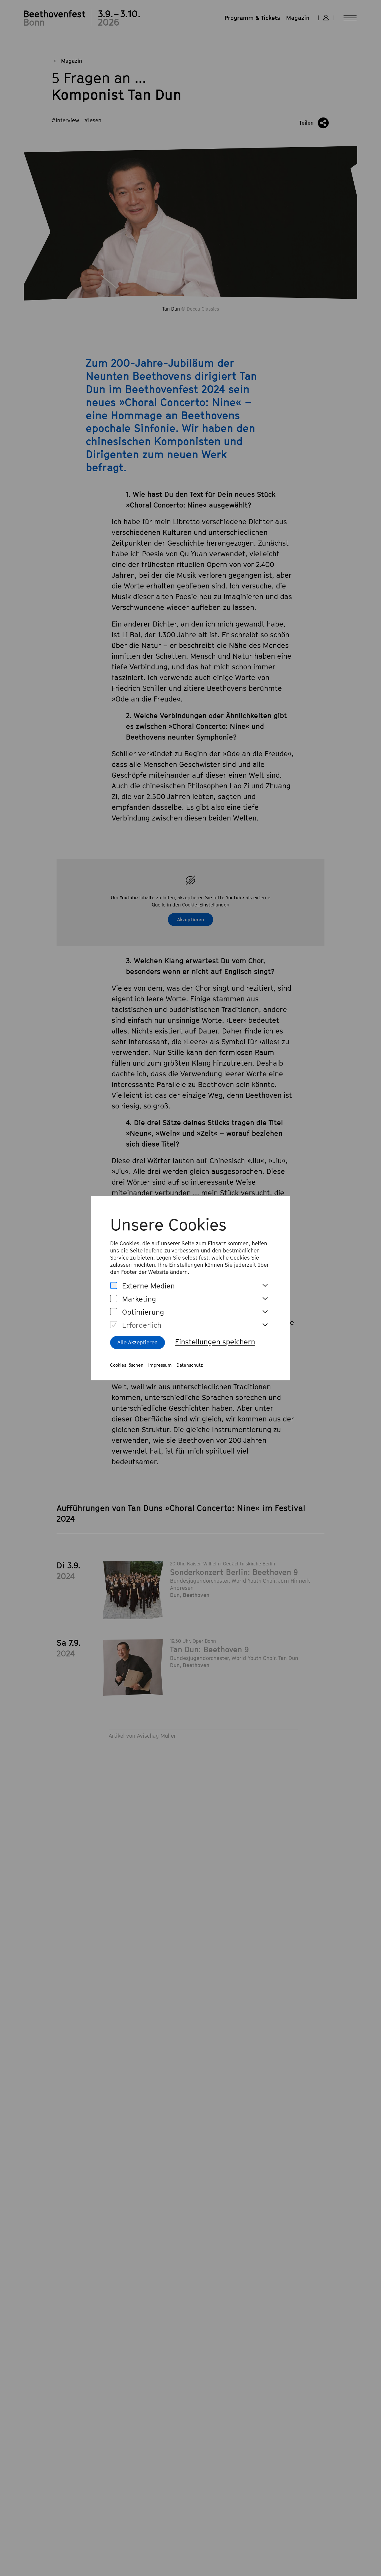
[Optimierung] (114, 1312)
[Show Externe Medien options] (265, 1286)
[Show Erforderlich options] (265, 1325)
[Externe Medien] (114, 1286)
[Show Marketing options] (265, 1299)
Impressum (160, 1365)
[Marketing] (114, 1299)
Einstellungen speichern (215, 1342)
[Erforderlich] (114, 1325)
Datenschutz (190, 1365)
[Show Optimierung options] (265, 1312)
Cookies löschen (127, 1365)
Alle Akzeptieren (138, 1342)
